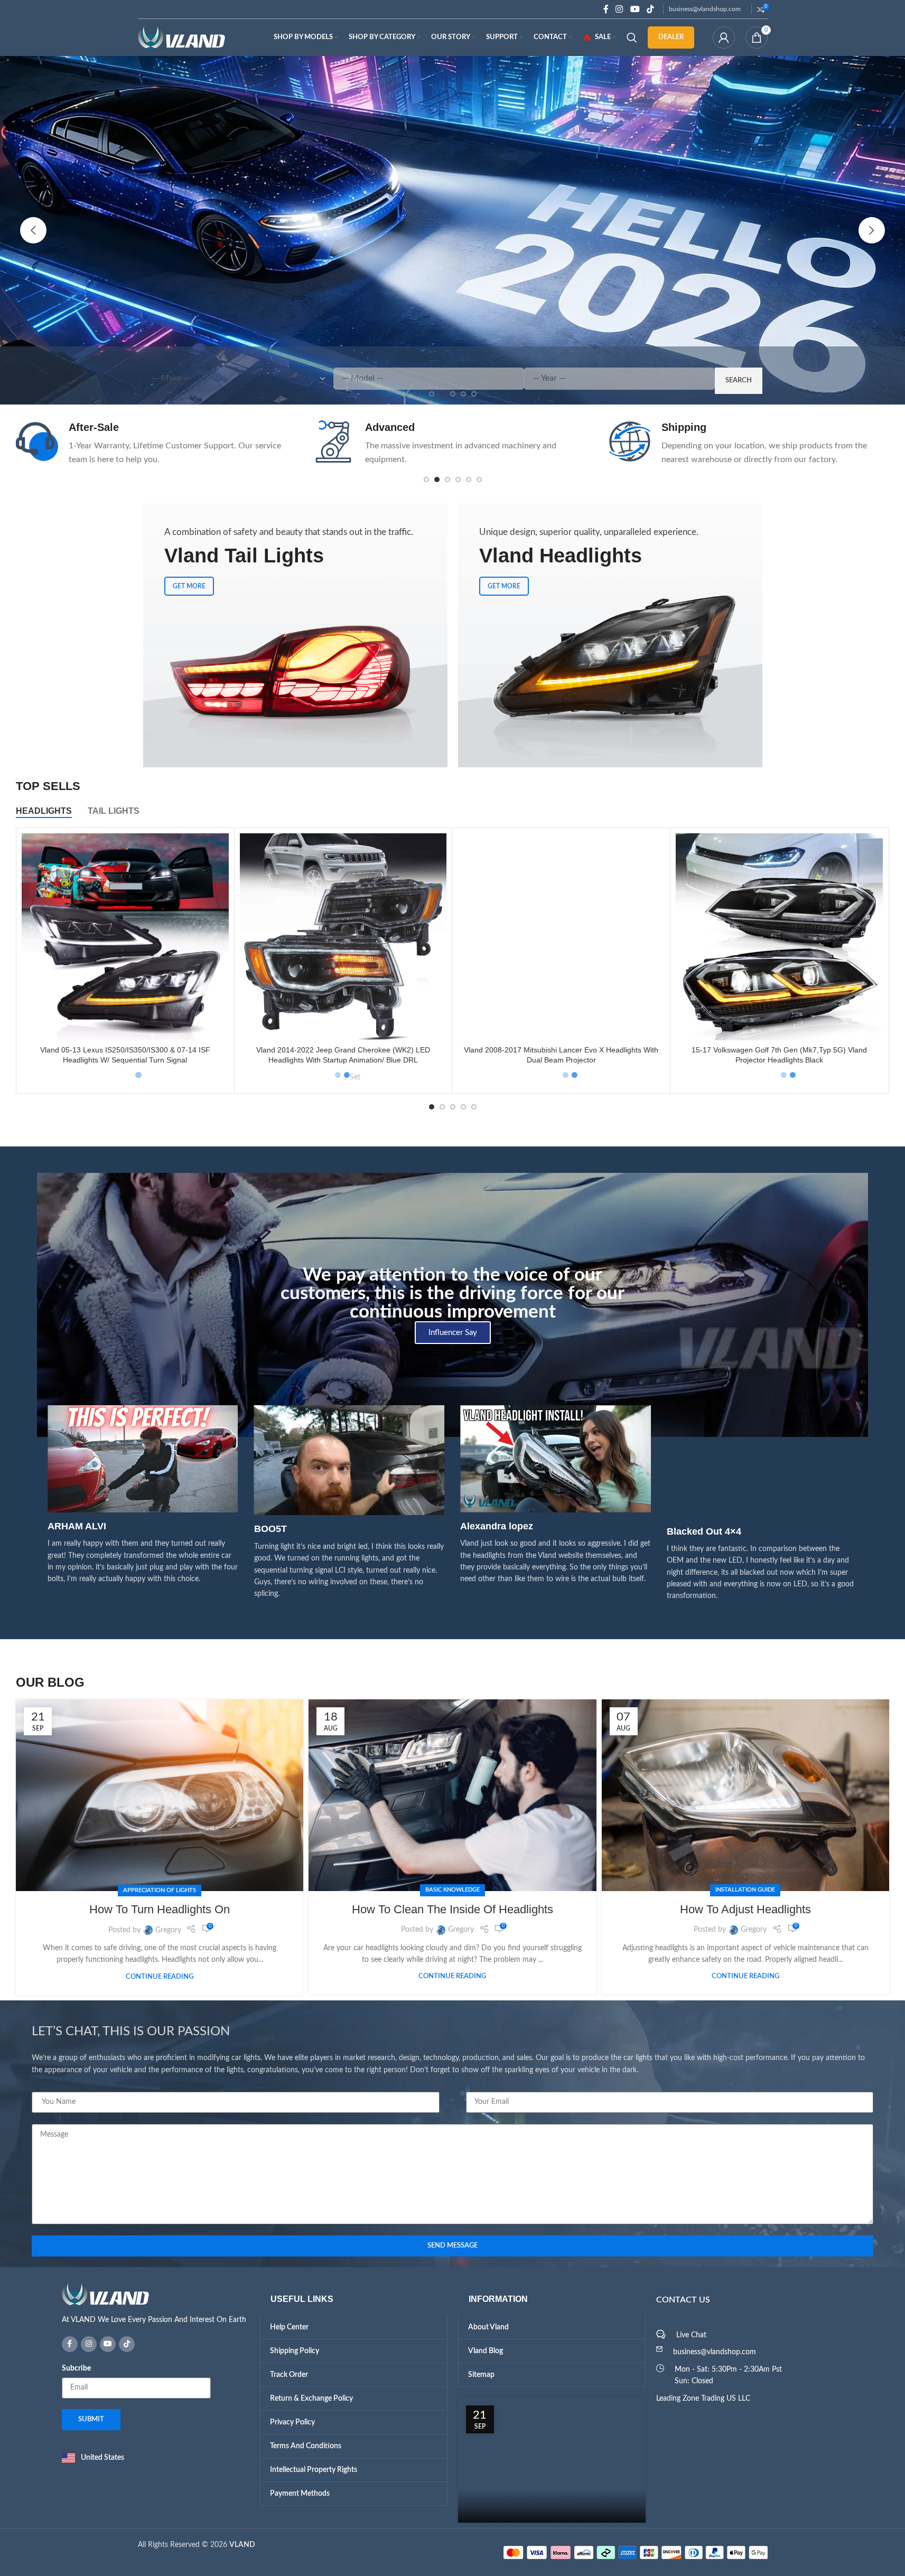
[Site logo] (181, 37)
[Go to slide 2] (437, 480)
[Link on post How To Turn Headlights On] (160, 1795)
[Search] (632, 37)
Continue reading (160, 1977)
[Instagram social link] (619, 9)
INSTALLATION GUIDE (745, 1890)
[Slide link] (453, 230)
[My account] (724, 37)
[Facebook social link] (606, 9)
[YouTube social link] (635, 9)
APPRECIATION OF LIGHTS (160, 1890)
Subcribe (76, 2368)
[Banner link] (295, 635)
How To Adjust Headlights (745, 1909)
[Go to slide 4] (458, 480)
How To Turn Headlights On (160, 1909)
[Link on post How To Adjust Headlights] (745, 1795)
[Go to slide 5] (469, 480)
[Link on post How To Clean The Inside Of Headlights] (452, 1795)
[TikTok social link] (650, 9)
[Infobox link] (156, 443)
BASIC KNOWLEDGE (453, 1890)
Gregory (168, 1930)
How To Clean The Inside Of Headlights (453, 1909)
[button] (33, 230)
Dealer (671, 37)
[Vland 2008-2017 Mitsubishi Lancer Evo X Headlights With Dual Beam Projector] (561, 937)
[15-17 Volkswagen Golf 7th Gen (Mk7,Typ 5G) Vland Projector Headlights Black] (779, 937)
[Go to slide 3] (447, 480)
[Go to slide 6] (479, 480)
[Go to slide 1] (426, 480)
